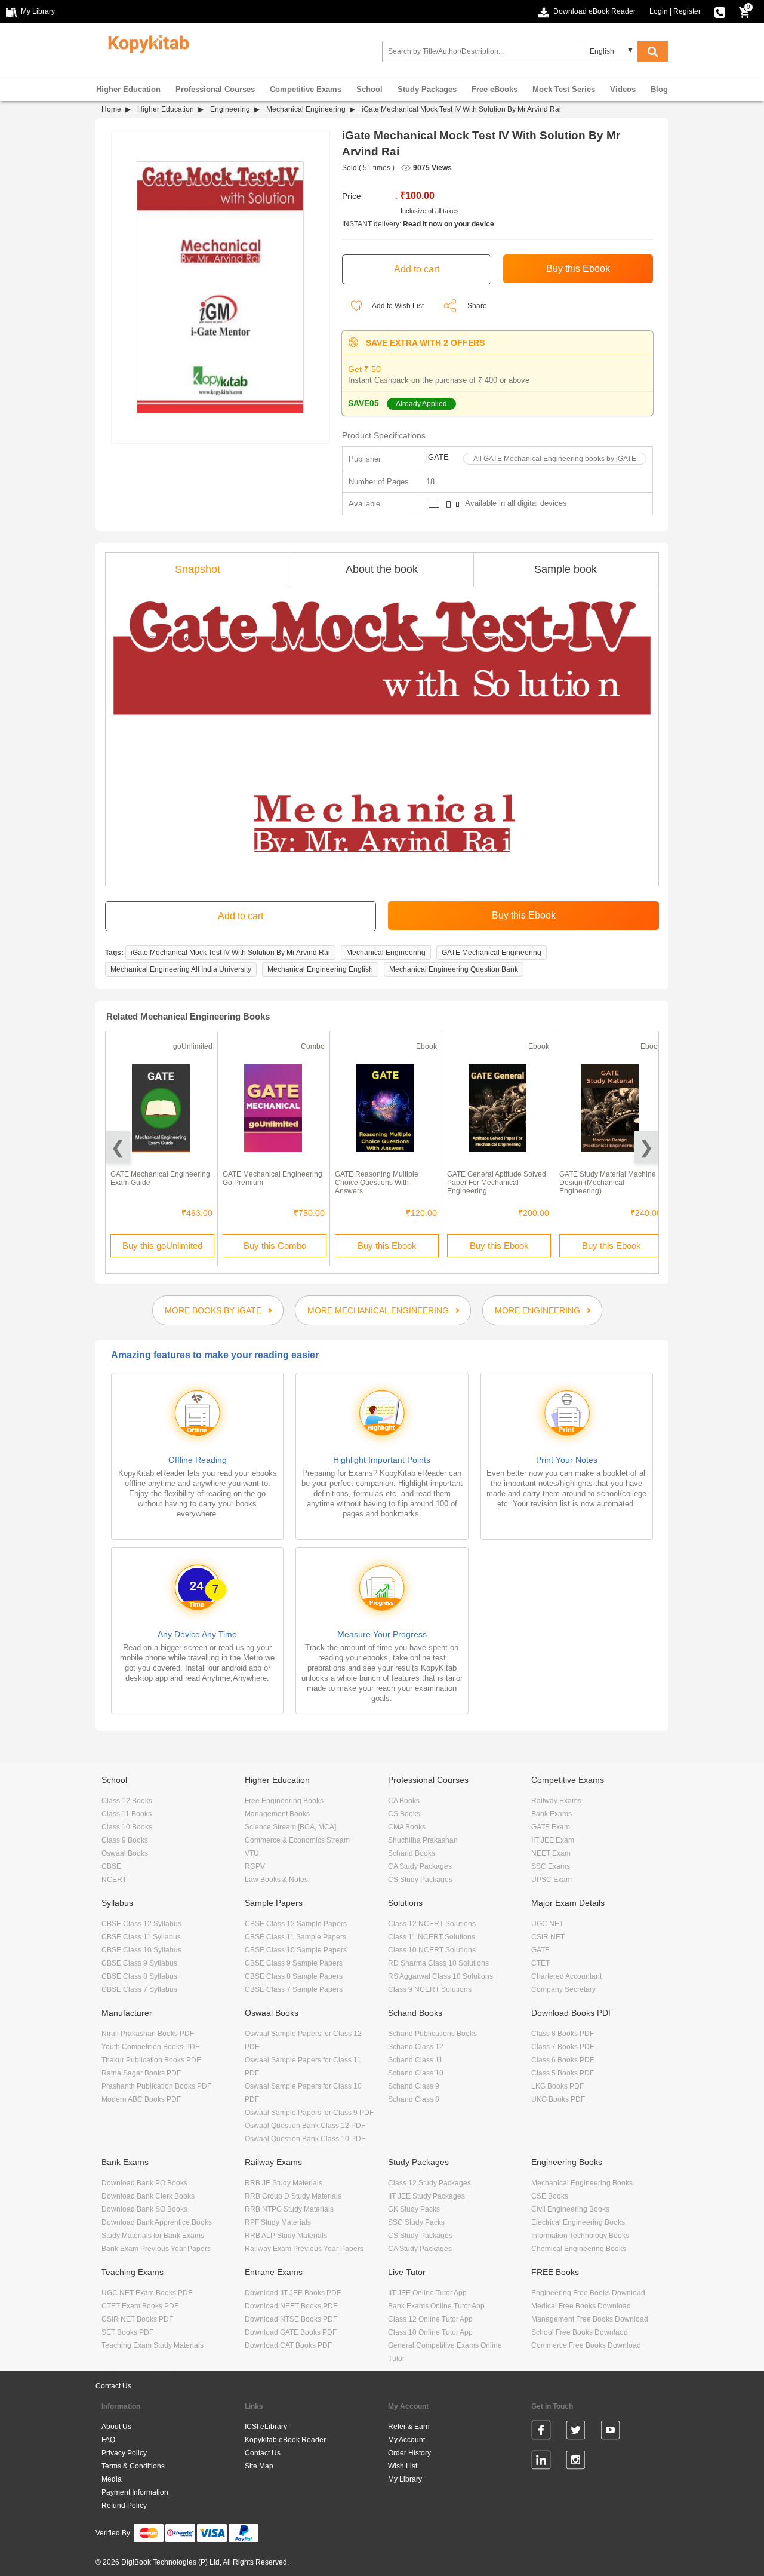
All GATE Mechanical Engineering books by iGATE (555, 459)
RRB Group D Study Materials (293, 2196)
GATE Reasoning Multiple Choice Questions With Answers (377, 1183)
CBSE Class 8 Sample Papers (294, 1976)
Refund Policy (124, 2506)
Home (111, 109)
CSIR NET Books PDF (137, 2319)
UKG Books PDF (558, 2099)
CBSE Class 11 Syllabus (141, 1937)
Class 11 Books (127, 1814)
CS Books (404, 1814)
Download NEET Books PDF (291, 2306)
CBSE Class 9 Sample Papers (294, 1963)
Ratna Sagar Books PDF (141, 2073)
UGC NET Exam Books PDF (147, 2293)
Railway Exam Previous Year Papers (304, 2249)
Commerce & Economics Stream (297, 1840)
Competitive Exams (306, 89)
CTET (540, 1963)
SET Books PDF (127, 2332)
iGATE (438, 457)
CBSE (111, 1866)
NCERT (114, 1880)
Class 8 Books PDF (563, 2034)
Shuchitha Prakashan (423, 1840)
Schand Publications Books (432, 2034)
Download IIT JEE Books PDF (293, 2293)
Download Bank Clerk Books (148, 2196)
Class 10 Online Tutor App (430, 2332)
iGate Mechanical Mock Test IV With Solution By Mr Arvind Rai (230, 953)
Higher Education (128, 89)
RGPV (255, 1866)
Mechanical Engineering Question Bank (454, 969)
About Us (116, 2427)
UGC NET (547, 1924)
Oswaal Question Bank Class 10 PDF (305, 2139)
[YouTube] (610, 2432)
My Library (405, 2479)
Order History (409, 2453)
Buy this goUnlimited (162, 1246)
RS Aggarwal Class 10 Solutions (440, 1976)
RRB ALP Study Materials (286, 2236)
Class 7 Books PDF (563, 2047)
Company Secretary (563, 1989)
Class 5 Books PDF (563, 2073)
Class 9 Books (125, 1840)
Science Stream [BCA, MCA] (290, 1827)
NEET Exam (551, 1853)
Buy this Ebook (387, 1246)
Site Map (259, 2466)
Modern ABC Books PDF (141, 2099)
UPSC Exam (552, 1880)
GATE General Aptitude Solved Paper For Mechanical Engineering (497, 1183)
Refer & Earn (409, 2427)
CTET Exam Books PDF (140, 2306)
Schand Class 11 (415, 2060)
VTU (252, 1853)
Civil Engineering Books (570, 2209)
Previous (118, 1147)
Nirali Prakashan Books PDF (148, 2034)
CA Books (404, 1801)
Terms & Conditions (133, 2466)
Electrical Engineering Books (578, 2222)
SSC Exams (551, 1866)
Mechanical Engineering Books (582, 2183)
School (369, 89)
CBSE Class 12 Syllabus (141, 1924)
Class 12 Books (127, 1801)
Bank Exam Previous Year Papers (156, 2249)
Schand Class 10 (416, 2073)
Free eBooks (495, 89)
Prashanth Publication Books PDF (156, 2086)
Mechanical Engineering (306, 109)
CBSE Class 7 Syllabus (139, 1989)
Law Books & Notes (276, 1880)
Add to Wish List (397, 306)
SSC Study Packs (416, 2222)
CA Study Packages (420, 1866)
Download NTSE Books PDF (291, 2319)
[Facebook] (541, 2432)
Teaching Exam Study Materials (153, 2345)
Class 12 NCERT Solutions (432, 1924)
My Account (406, 2440)
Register (687, 11)
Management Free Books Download (590, 2319)
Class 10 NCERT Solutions (432, 1950)
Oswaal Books (125, 1853)
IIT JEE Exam (553, 1840)
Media (112, 2479)
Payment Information (135, 2492)
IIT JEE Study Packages (426, 2196)
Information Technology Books (580, 2236)
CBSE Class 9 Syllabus (139, 1963)
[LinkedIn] (541, 2462)
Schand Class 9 (414, 2086)
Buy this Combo (275, 1246)
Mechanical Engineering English (320, 969)
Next (646, 1147)
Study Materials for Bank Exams (153, 2236)
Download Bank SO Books (144, 2209)
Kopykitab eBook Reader (285, 2440)
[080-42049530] (720, 11)
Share (477, 306)
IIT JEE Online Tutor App (427, 2293)
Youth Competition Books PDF (150, 2047)
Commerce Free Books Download (586, 2345)
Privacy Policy (124, 2453)
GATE (540, 1950)
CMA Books (407, 1827)
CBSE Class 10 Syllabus (141, 1950)
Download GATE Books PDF (291, 2332)
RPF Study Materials (278, 2222)
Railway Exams (556, 1801)
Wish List (403, 2466)
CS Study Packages (420, 1880)
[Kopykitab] (145, 42)
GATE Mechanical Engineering (492, 953)
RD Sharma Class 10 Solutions (438, 1963)
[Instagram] (576, 2462)
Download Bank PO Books (144, 2183)
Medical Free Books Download (581, 2306)
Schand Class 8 (414, 2099)
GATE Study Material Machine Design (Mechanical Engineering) (608, 1183)
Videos (623, 89)
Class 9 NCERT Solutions (430, 1989)
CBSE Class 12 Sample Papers (296, 1924)
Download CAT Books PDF (288, 2345)
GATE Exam (551, 1827)
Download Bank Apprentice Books (157, 2222)
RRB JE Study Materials (284, 2183)
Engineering (230, 109)
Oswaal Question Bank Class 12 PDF (305, 2126)
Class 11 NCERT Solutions (432, 1937)
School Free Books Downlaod (580, 2332)
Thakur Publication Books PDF (151, 2060)
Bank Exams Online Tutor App (436, 2306)
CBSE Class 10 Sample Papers (296, 1950)
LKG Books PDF (557, 2086)
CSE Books (550, 2196)
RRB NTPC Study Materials (289, 2209)
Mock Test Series (564, 89)
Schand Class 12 (416, 2047)
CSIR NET (548, 1937)
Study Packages (427, 89)
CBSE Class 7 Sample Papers (294, 1989)
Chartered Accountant (566, 1976)
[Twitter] (576, 2432)
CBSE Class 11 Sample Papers (295, 1937)
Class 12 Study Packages (429, 2183)
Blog (659, 89)
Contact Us (113, 2386)
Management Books (277, 1814)
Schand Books (412, 1853)
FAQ (108, 2440)
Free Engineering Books (284, 1801)
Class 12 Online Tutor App (430, 2319)
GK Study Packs (414, 2209)
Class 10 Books (127, 1827)
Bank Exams (552, 1814)
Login (659, 11)
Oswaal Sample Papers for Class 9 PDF (309, 2113)
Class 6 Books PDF (563, 2060)
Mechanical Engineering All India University (181, 969)
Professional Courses (215, 89)
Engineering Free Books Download (588, 2293)
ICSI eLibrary (266, 2427)
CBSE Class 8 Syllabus (139, 1976)
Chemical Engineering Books (579, 2249)
